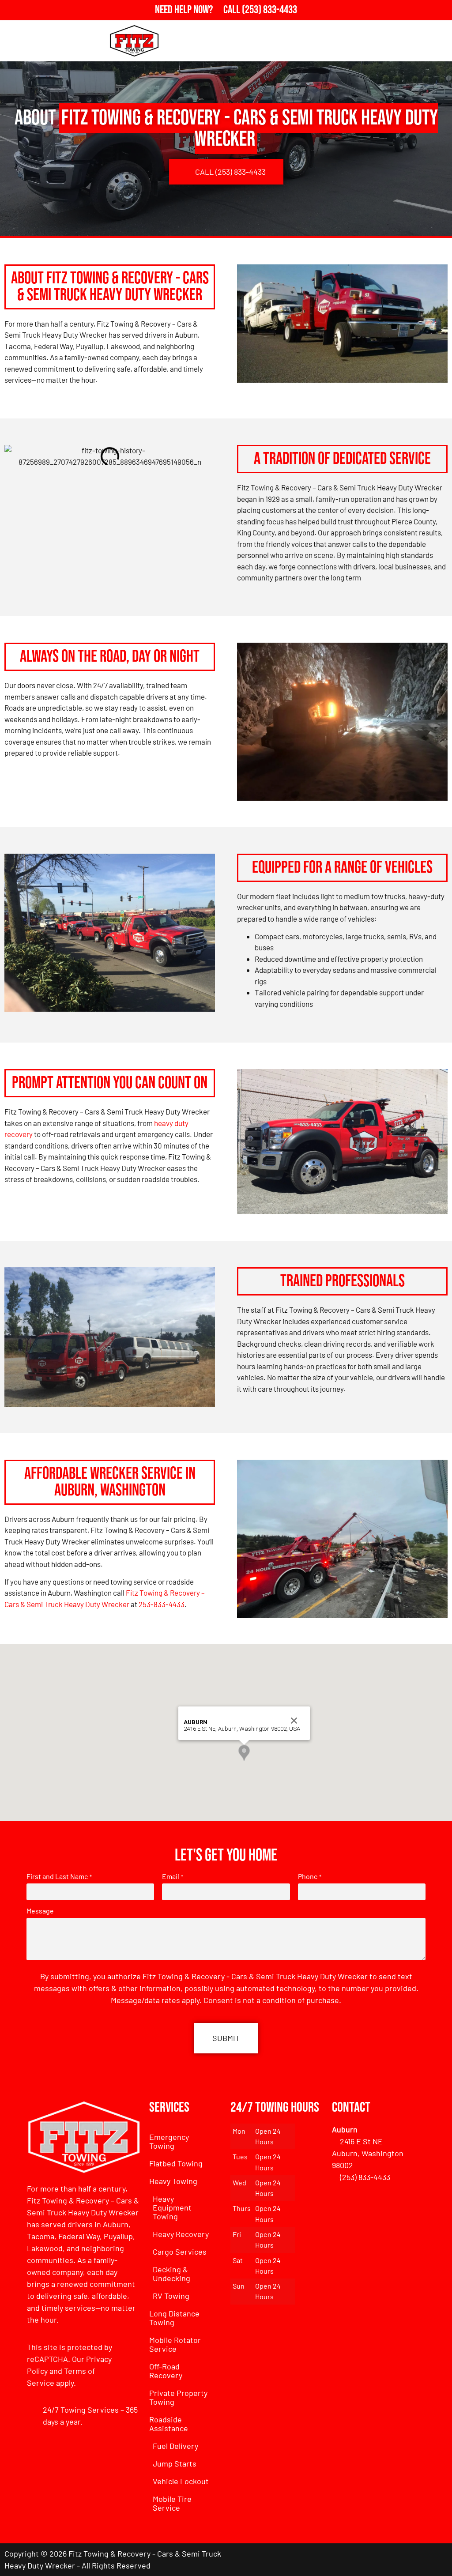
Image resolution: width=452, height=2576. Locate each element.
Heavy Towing (173, 2181)
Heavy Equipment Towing (172, 2207)
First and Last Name (59, 1876)
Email (172, 1876)
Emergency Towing (169, 2141)
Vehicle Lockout (181, 2481)
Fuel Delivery (175, 2446)
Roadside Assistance (169, 2424)
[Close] (294, 1721)
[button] (244, 1753)
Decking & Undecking (171, 2274)
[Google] (412, 2560)
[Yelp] (437, 2560)
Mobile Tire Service (172, 2503)
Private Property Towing (178, 2397)
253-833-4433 (162, 1604)
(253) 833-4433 (365, 2177)
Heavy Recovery (181, 2234)
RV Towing (171, 2296)
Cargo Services (180, 2252)
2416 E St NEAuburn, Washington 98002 (368, 2153)
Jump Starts (175, 2463)
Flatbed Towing (176, 2163)
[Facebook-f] (388, 2560)
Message (40, 1911)
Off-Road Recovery (166, 2371)
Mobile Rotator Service (175, 2344)
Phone (310, 1876)
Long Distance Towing (174, 2318)
